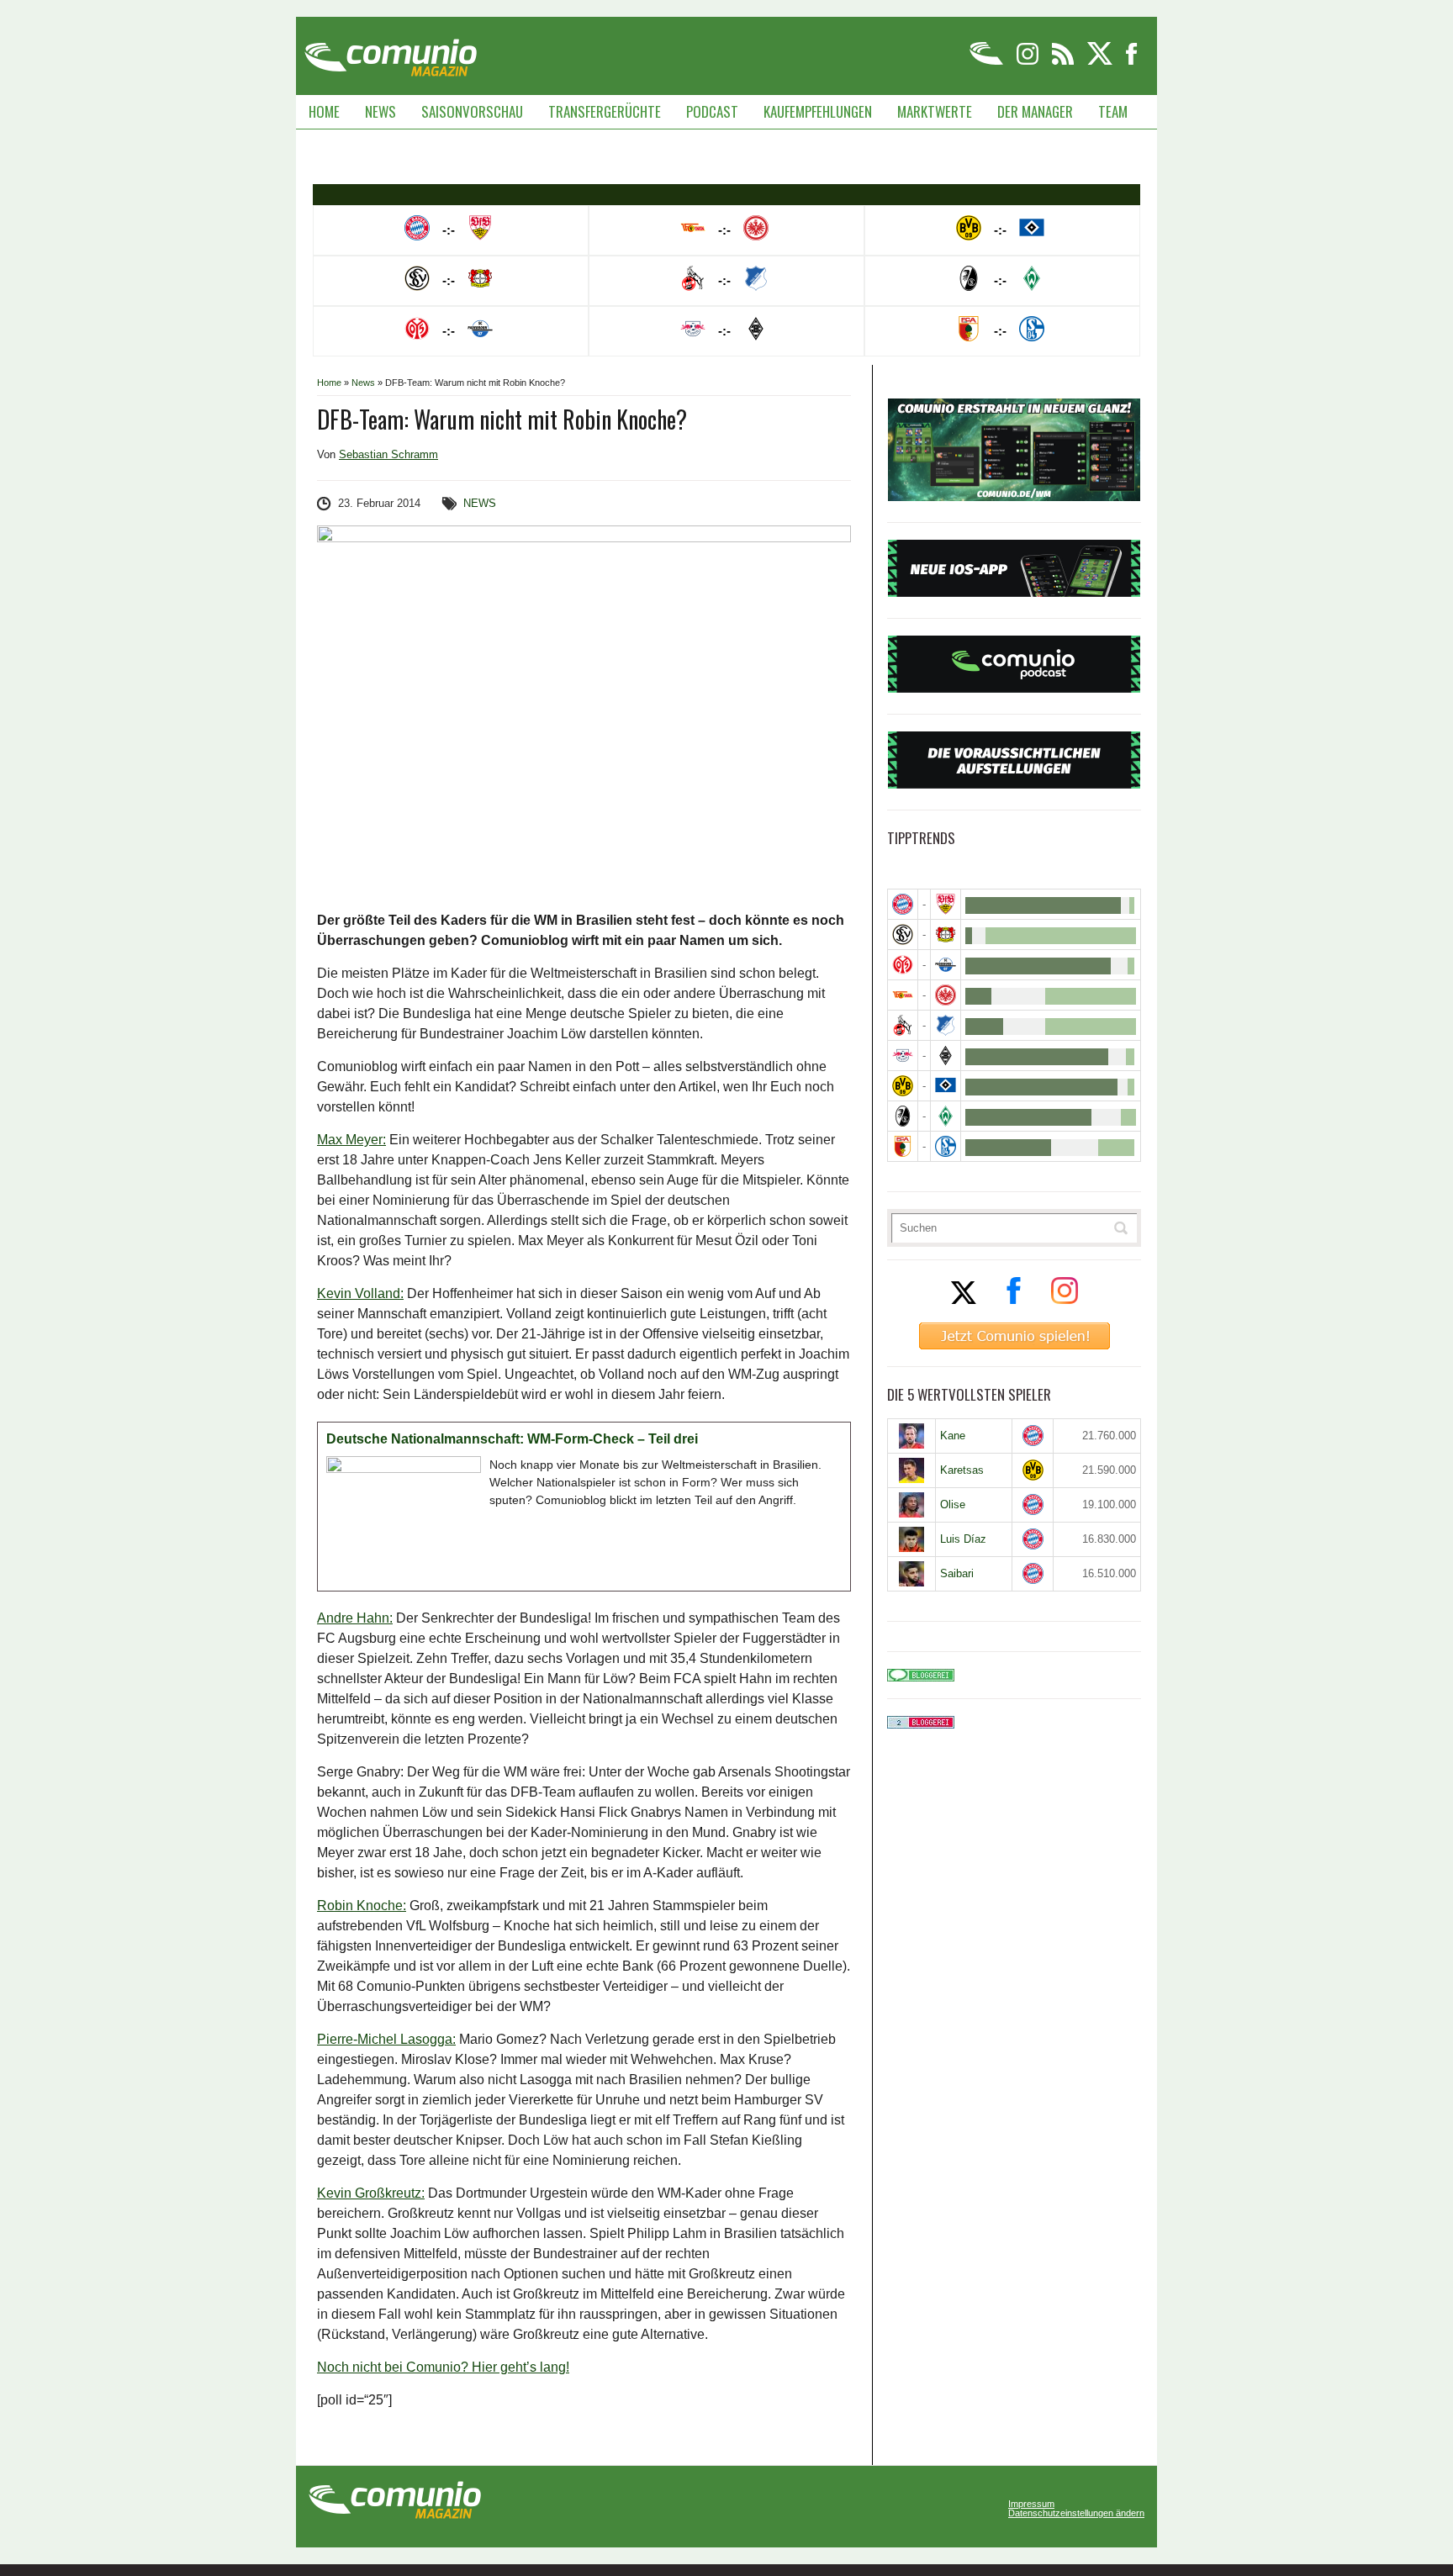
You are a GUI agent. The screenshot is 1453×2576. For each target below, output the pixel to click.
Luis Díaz (963, 1539)
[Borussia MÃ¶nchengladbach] (946, 1056)
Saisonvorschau (472, 111)
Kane (953, 1436)
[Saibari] (911, 1574)
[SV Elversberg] (903, 934)
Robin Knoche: (362, 1906)
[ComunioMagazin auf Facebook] (1132, 62)
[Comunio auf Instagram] (1029, 62)
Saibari (957, 1573)
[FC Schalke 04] (946, 1146)
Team (1113, 111)
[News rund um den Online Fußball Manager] (391, 52)
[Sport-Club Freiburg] (903, 1116)
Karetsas (962, 1470)
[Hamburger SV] (946, 1086)
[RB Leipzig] (903, 1056)
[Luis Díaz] (911, 1539)
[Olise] (911, 1505)
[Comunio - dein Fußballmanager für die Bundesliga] (988, 62)
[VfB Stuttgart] (946, 904)
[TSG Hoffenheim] (946, 1025)
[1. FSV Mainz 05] (903, 965)
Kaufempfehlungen (818, 111)
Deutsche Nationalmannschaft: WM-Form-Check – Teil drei (512, 1439)
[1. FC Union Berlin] (903, 995)
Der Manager (1035, 111)
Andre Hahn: (355, 1618)
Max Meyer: (351, 1140)
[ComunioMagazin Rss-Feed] (1064, 62)
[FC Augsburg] (903, 1146)
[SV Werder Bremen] (946, 1116)
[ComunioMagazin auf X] (1101, 62)
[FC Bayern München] (1033, 1436)
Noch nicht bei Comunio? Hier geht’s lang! (443, 2367)
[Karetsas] (911, 1470)
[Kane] (911, 1436)
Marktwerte (935, 111)
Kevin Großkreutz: (371, 2193)
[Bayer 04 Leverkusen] (946, 934)
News (380, 111)
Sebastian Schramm (388, 454)
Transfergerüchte (605, 111)
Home (324, 111)
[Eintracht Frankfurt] (946, 995)
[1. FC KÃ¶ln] (903, 1025)
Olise (953, 1504)
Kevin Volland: (360, 1293)
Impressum (1031, 2504)
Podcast (712, 111)
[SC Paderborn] (946, 965)
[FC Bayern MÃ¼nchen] (903, 904)
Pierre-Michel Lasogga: (386, 2039)
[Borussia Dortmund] (903, 1086)
